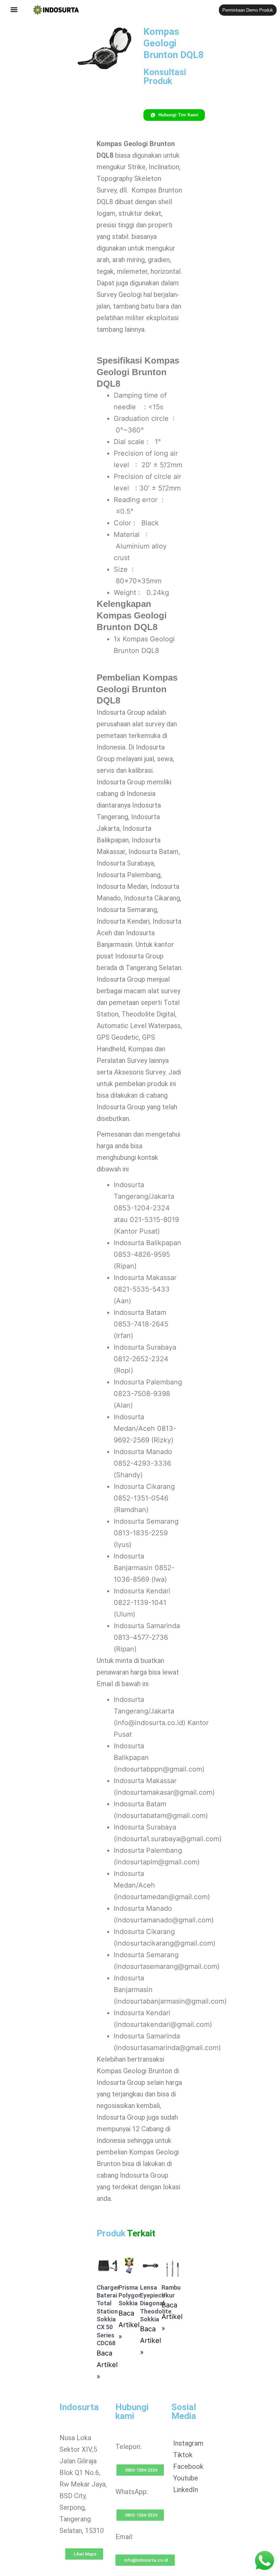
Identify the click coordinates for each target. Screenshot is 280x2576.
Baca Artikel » (107, 2365)
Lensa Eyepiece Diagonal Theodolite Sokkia (156, 2303)
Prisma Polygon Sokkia (130, 2295)
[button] (14, 10)
